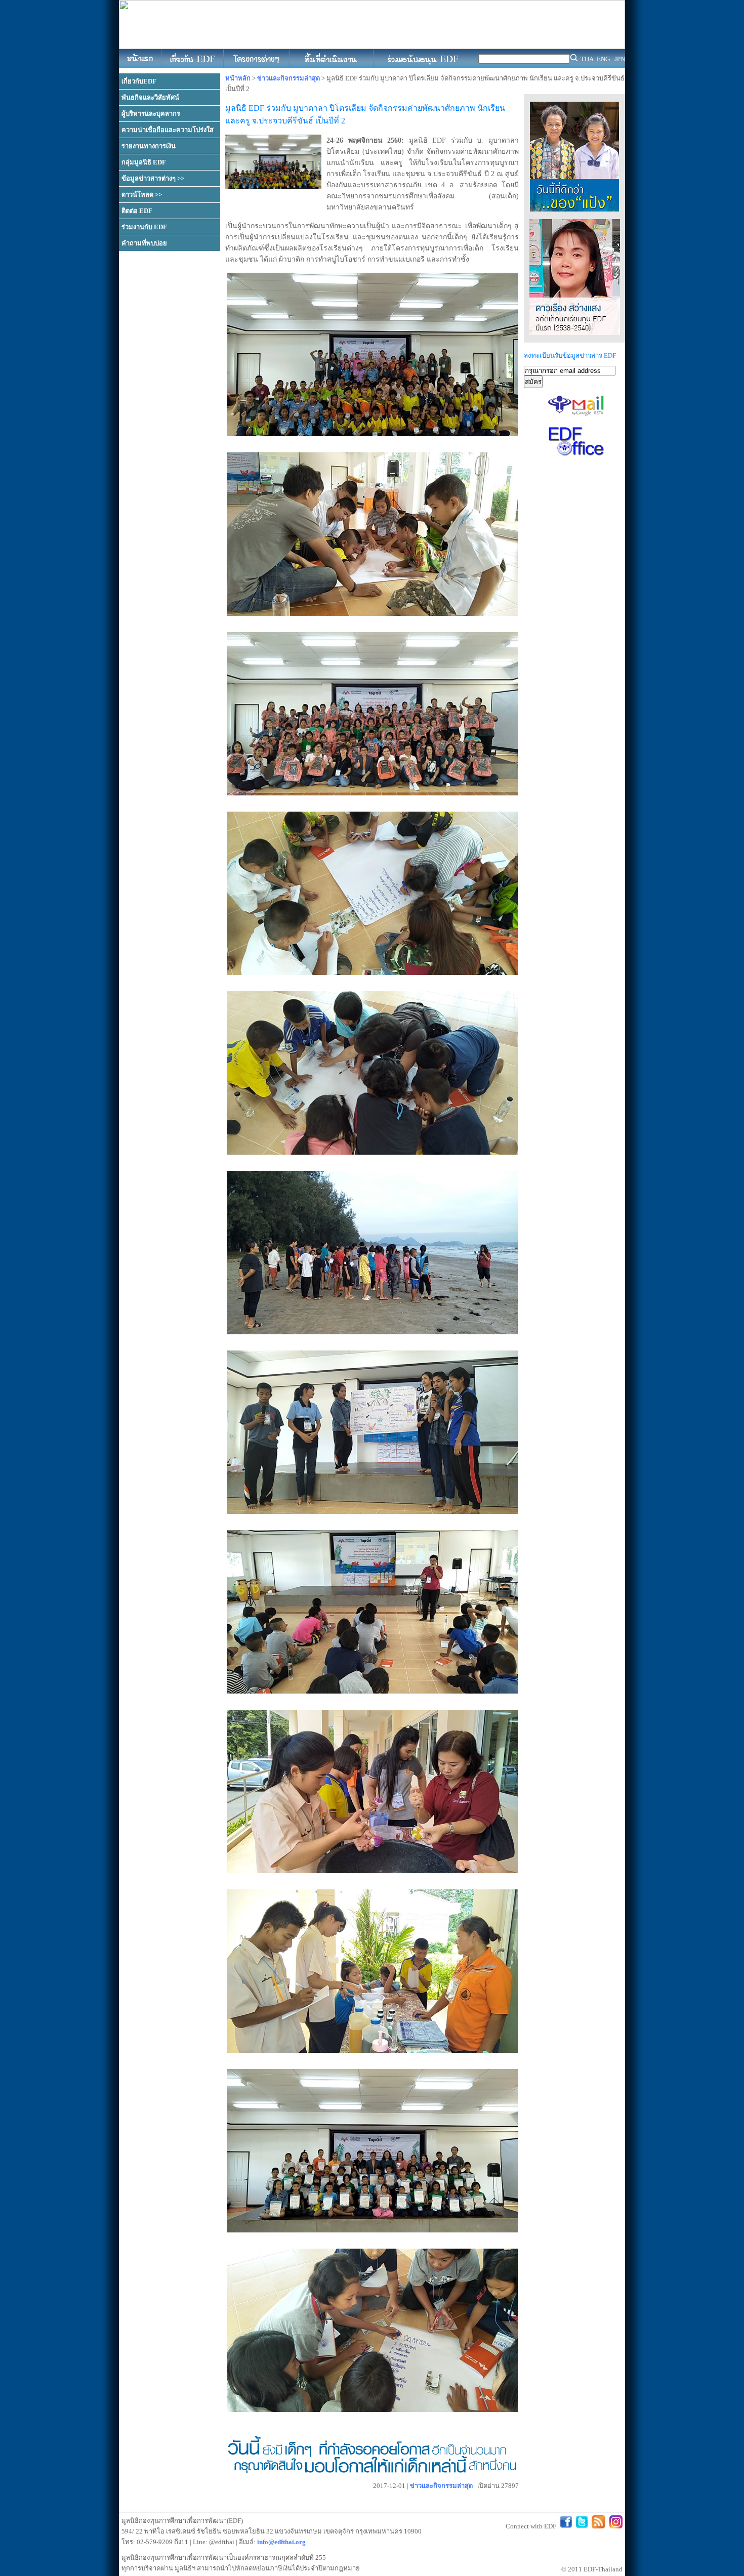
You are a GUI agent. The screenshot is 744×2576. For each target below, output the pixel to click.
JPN (620, 59)
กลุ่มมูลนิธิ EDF (144, 162)
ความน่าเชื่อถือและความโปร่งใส (168, 130)
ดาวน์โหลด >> (142, 195)
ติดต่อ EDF (137, 211)
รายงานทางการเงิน (149, 146)
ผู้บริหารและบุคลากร (151, 114)
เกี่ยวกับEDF (139, 81)
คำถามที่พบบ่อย (144, 243)
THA (587, 59)
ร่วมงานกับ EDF (144, 227)
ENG (603, 59)
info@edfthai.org (281, 2542)
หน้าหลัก (238, 78)
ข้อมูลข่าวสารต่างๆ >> (153, 178)
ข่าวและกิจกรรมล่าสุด (288, 78)
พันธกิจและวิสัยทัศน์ (150, 97)
